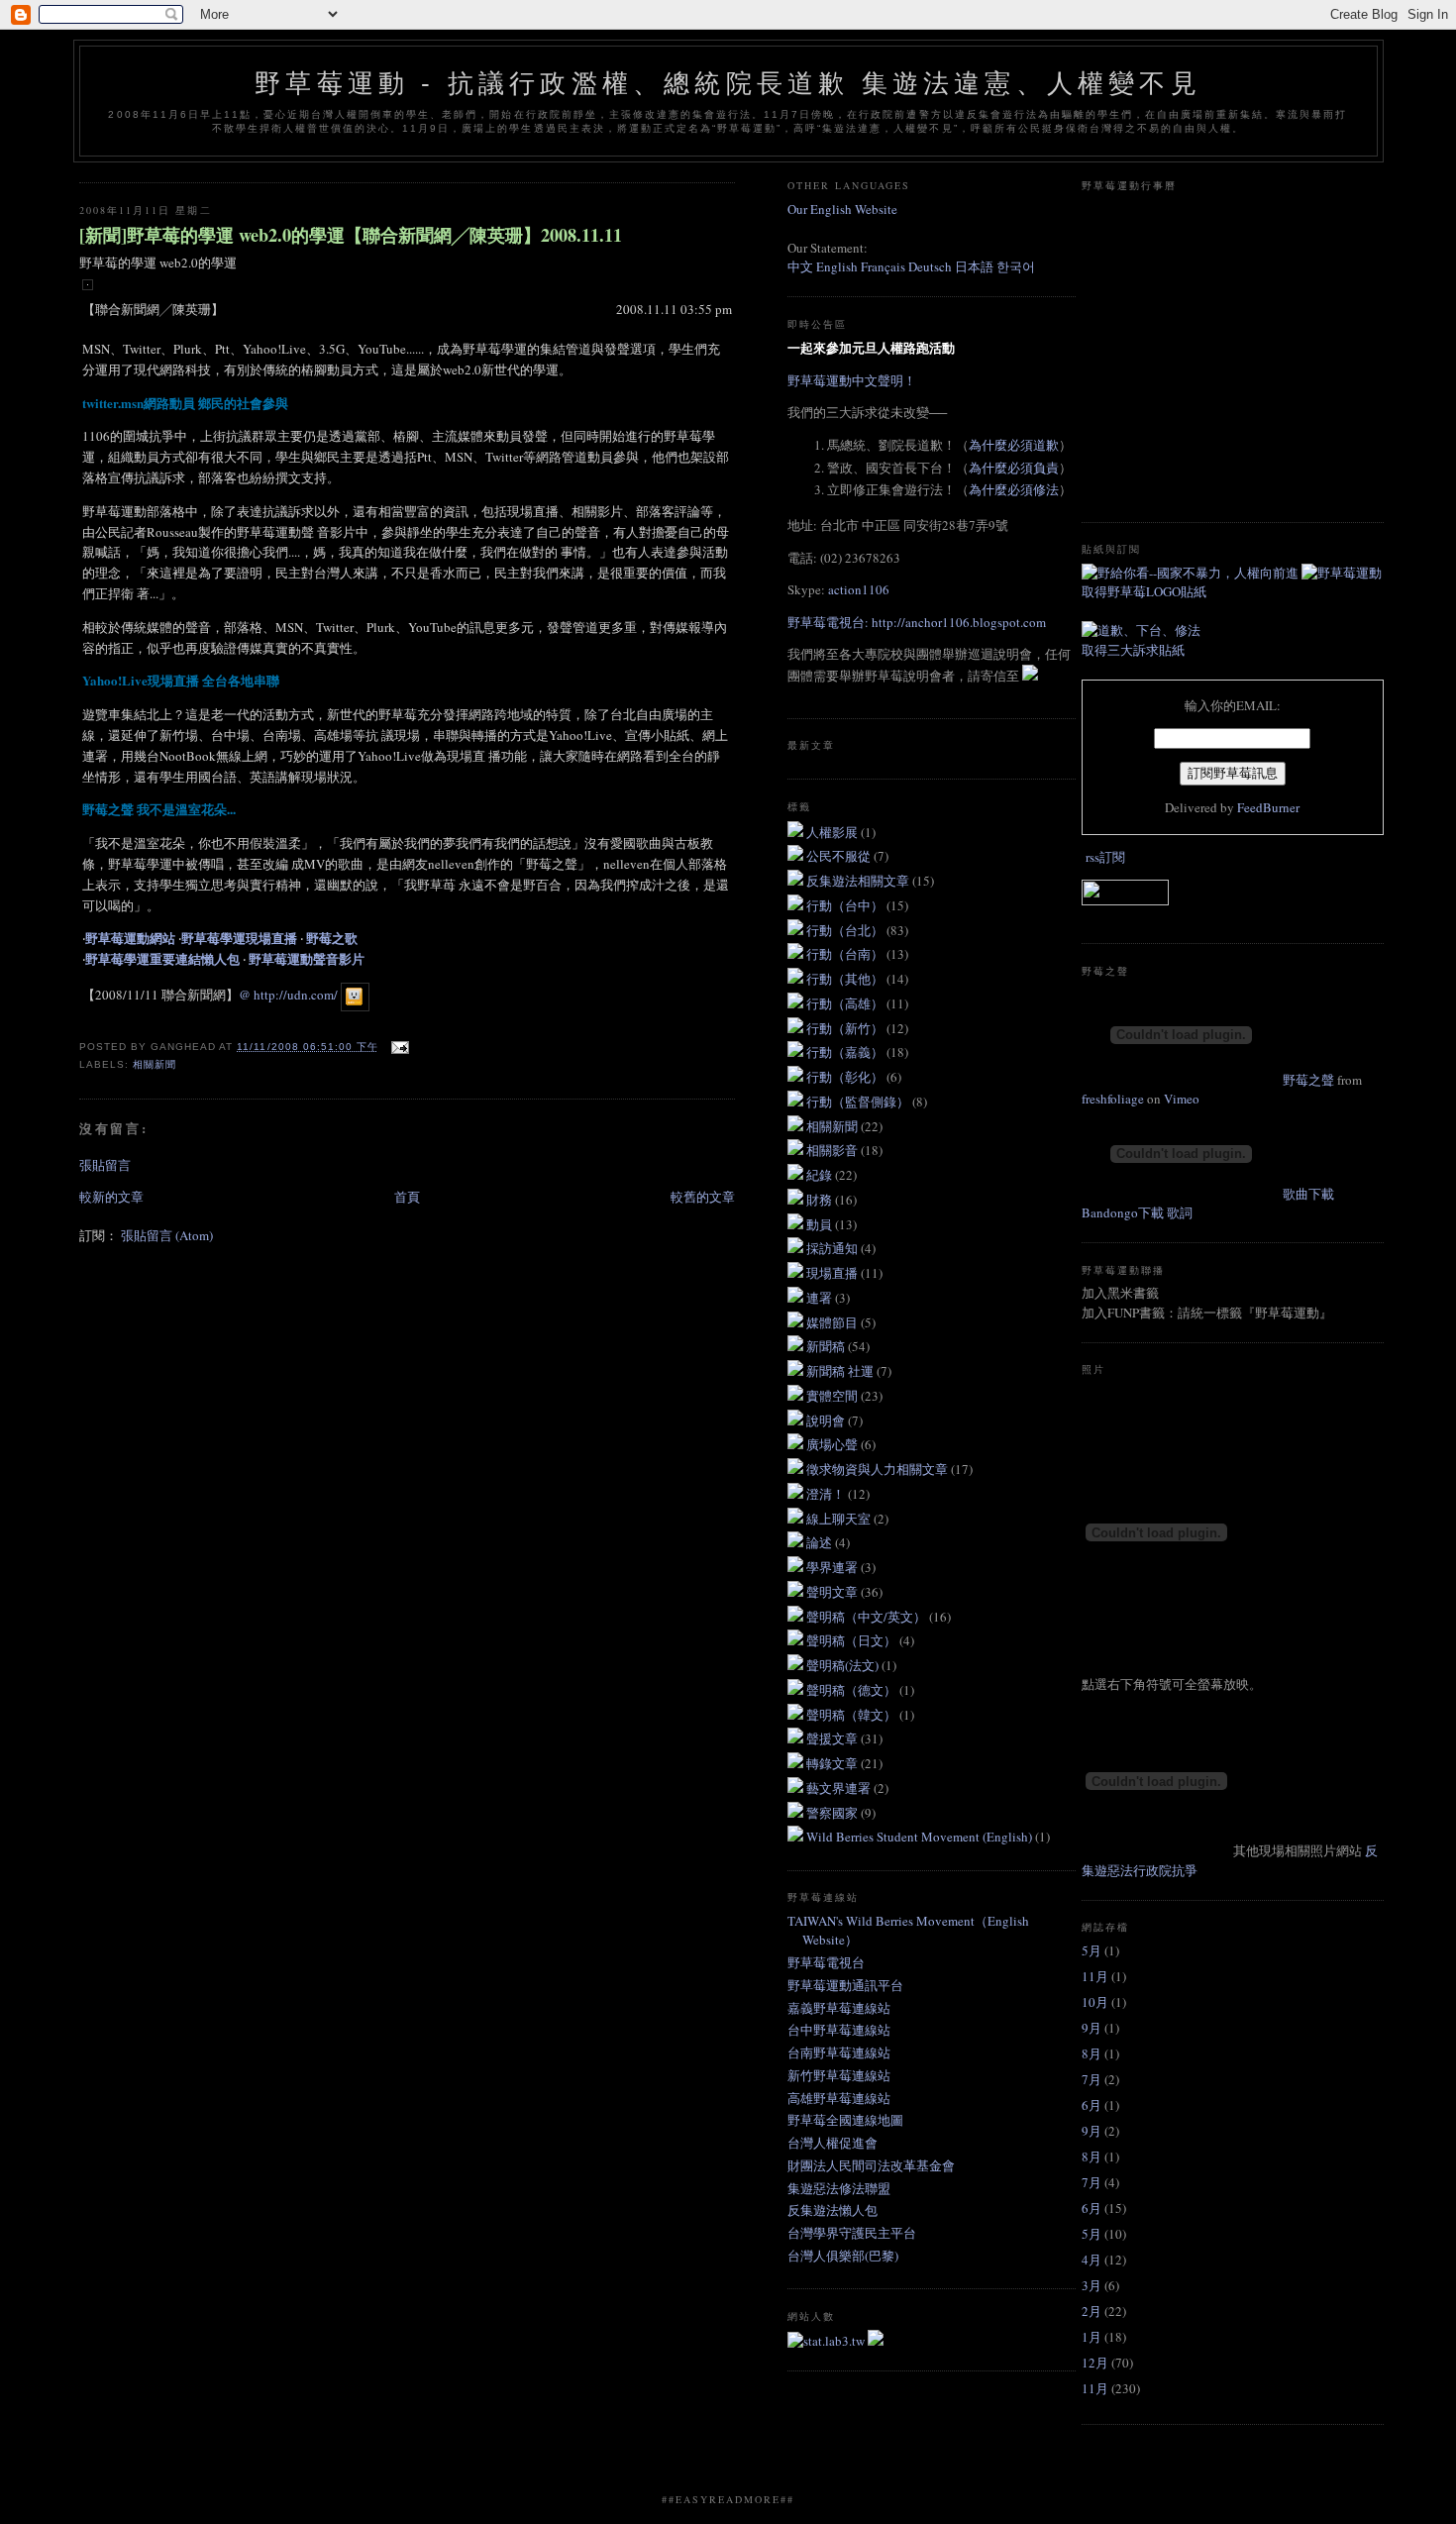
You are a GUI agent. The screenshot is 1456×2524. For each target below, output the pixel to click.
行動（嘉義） (846, 1052)
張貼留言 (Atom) (167, 1235)
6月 (1092, 2105)
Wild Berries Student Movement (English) (921, 1837)
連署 (821, 1298)
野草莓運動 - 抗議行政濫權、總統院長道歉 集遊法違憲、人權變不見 (728, 83)
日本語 (976, 266)
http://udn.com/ (296, 995)
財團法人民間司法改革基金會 (871, 2165)
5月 (1092, 1950)
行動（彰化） (846, 1077)
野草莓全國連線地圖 (845, 2120)
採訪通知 (833, 1248)
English (837, 266)
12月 (1095, 2363)
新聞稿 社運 (841, 1371)
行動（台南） (846, 954)
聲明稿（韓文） (853, 1715)
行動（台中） (846, 905)
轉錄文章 (833, 1763)
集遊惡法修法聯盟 (839, 2188)
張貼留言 (105, 1165)
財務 (821, 1200)
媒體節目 (833, 1322)
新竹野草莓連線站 (839, 2075)
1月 (1092, 2337)
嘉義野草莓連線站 (839, 2008)
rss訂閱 (1105, 857)
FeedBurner (1268, 807)
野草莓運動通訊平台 (845, 1985)
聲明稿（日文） (853, 1640)
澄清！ (827, 1494)
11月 (1095, 1976)
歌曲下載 (1308, 1194)
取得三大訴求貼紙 (1133, 650)
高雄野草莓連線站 (839, 2098)
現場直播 (833, 1273)
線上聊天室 (840, 1519)
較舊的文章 (703, 1197)
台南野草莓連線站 (839, 2052)
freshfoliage (1113, 1099)
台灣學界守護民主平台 (852, 2233)
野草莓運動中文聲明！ (852, 380)
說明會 (827, 1420)
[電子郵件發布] (398, 1047)
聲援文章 (833, 1738)
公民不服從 (840, 856)
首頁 (407, 1197)
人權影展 (833, 832)
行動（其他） (846, 979)
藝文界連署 (840, 1788)
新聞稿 (827, 1346)
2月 (1092, 2311)
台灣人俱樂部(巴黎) (843, 2256)
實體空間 (833, 1396)
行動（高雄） (846, 1003)
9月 (1092, 2028)
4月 (1092, 2260)
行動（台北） (846, 930)
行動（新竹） (846, 1028)
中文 (800, 266)
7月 (1092, 2079)
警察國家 (833, 1813)
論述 (821, 1542)
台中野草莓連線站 (839, 2030)
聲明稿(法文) (844, 1665)
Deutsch (930, 266)
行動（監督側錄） (859, 1102)
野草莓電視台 (826, 1962)
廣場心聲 (833, 1444)
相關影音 (833, 1150)
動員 (821, 1224)
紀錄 (821, 1175)
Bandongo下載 (1123, 1212)
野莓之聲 (1308, 1080)
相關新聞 (155, 1064)
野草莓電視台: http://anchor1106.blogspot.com (917, 622)
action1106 (859, 589)
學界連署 (833, 1567)
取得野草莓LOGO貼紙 (1144, 591)
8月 (1092, 2053)
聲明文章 (833, 1592)
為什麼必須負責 (1014, 468)
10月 (1095, 2002)
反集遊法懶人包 (832, 2210)
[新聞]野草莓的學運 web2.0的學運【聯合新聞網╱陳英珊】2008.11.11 (351, 235)
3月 (1092, 2285)
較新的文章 (111, 1197)
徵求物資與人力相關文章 (879, 1469)
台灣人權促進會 (832, 2143)
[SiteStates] (828, 2341)
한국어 (1016, 266)
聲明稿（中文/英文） (868, 1617)
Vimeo (1182, 1099)
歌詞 (1180, 1212)
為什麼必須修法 (1014, 489)
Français (883, 266)
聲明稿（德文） (853, 1690)
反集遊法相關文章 (859, 881)
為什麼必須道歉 (1014, 445)
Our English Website (842, 209)
